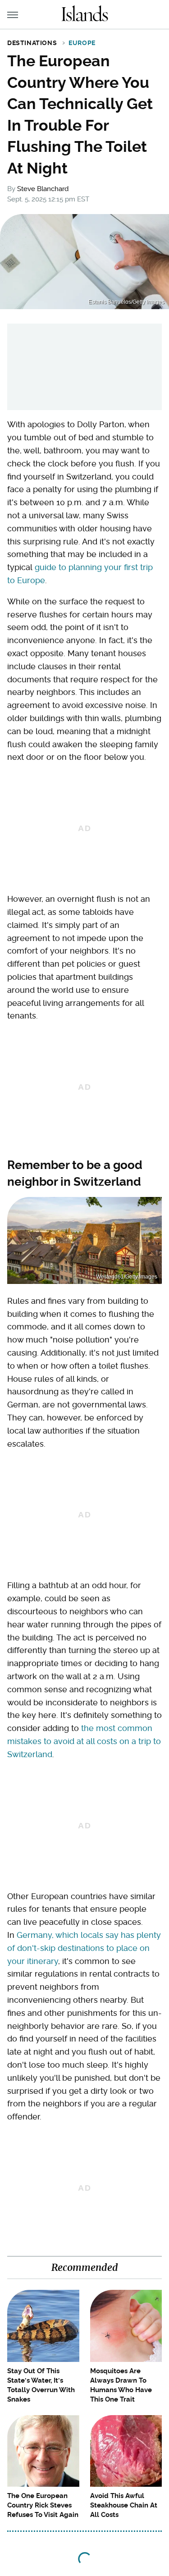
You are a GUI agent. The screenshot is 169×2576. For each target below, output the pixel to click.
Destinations (32, 43)
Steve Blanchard (43, 189)
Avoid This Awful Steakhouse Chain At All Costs (124, 2505)
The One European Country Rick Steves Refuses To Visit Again (43, 2505)
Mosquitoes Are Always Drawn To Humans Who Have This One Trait (121, 2385)
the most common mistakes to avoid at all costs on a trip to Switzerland (84, 1741)
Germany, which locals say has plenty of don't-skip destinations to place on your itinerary (84, 1948)
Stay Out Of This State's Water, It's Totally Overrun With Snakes (41, 2385)
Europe (82, 43)
